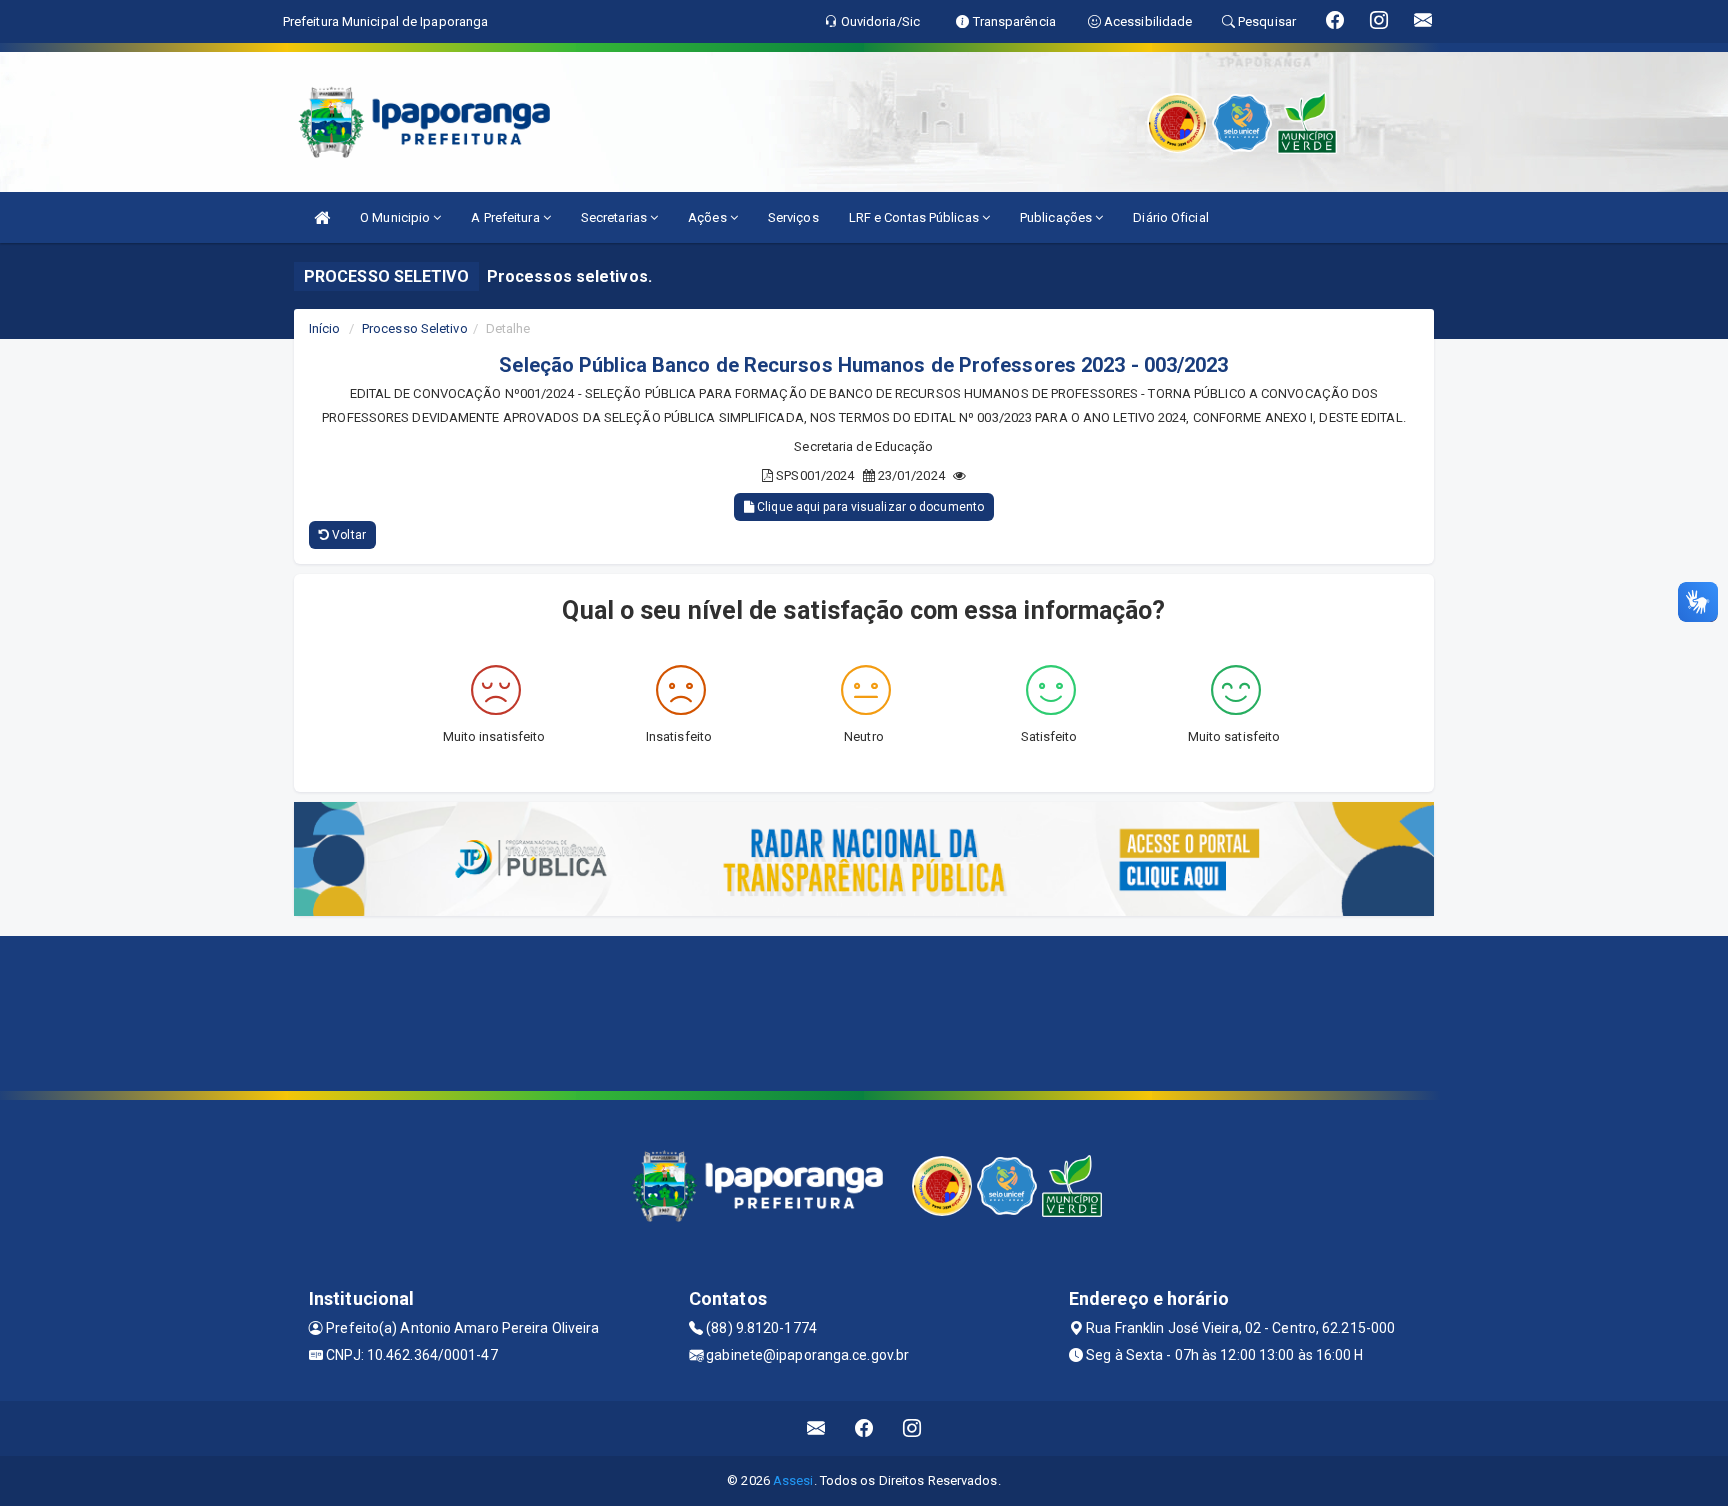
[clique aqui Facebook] (864, 1428)
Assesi (793, 1480)
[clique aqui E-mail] (816, 1428)
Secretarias (615, 217)
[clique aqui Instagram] (912, 1428)
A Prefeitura (506, 217)
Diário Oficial (1170, 217)
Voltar (347, 535)
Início (325, 328)
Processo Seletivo (415, 328)
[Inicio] (322, 217)
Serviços (793, 217)
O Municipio (396, 217)
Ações (709, 217)
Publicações (1057, 217)
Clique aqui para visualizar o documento (869, 507)
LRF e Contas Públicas (915, 217)
